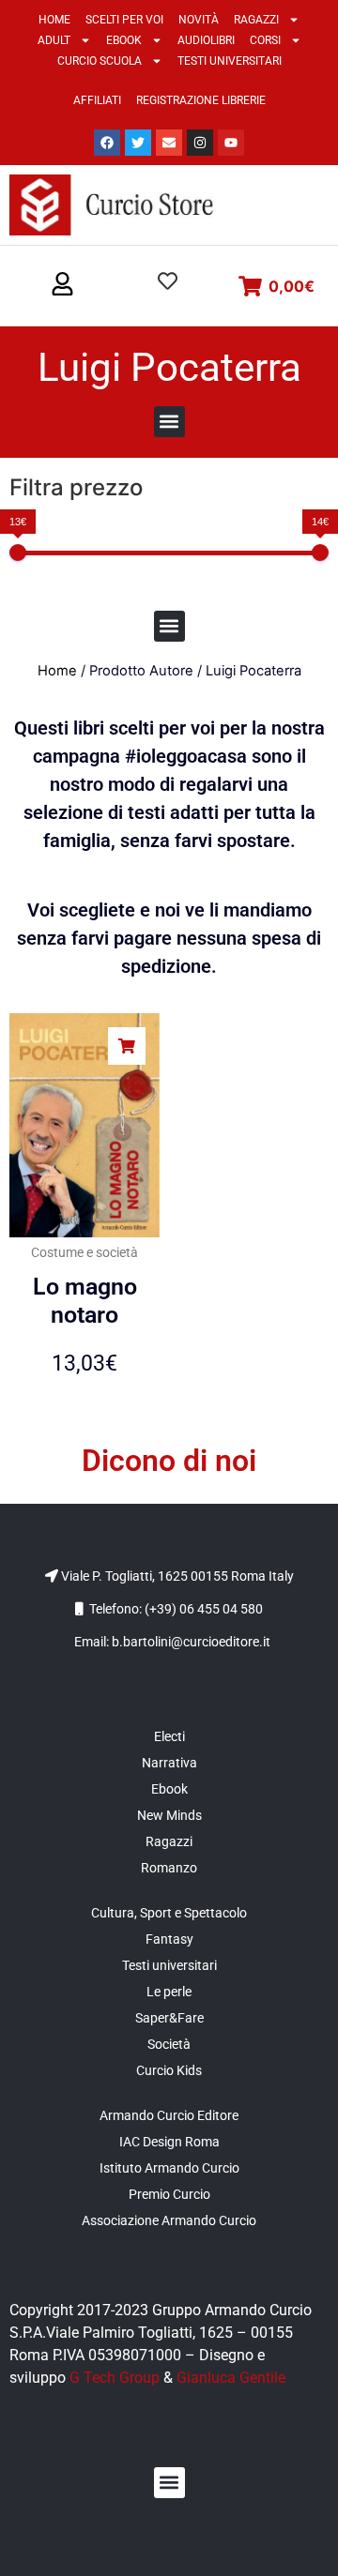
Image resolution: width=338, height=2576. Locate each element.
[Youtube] (231, 143)
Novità (199, 20)
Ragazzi (256, 20)
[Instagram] (200, 143)
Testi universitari (230, 61)
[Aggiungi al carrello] (127, 1046)
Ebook (124, 40)
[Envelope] (169, 143)
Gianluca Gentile (231, 2378)
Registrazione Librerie (201, 100)
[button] (62, 285)
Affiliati (97, 100)
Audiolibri (206, 40)
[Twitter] (138, 143)
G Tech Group (115, 2378)
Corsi (265, 40)
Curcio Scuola (100, 61)
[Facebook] (107, 143)
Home (54, 20)
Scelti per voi (124, 20)
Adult (54, 40)
